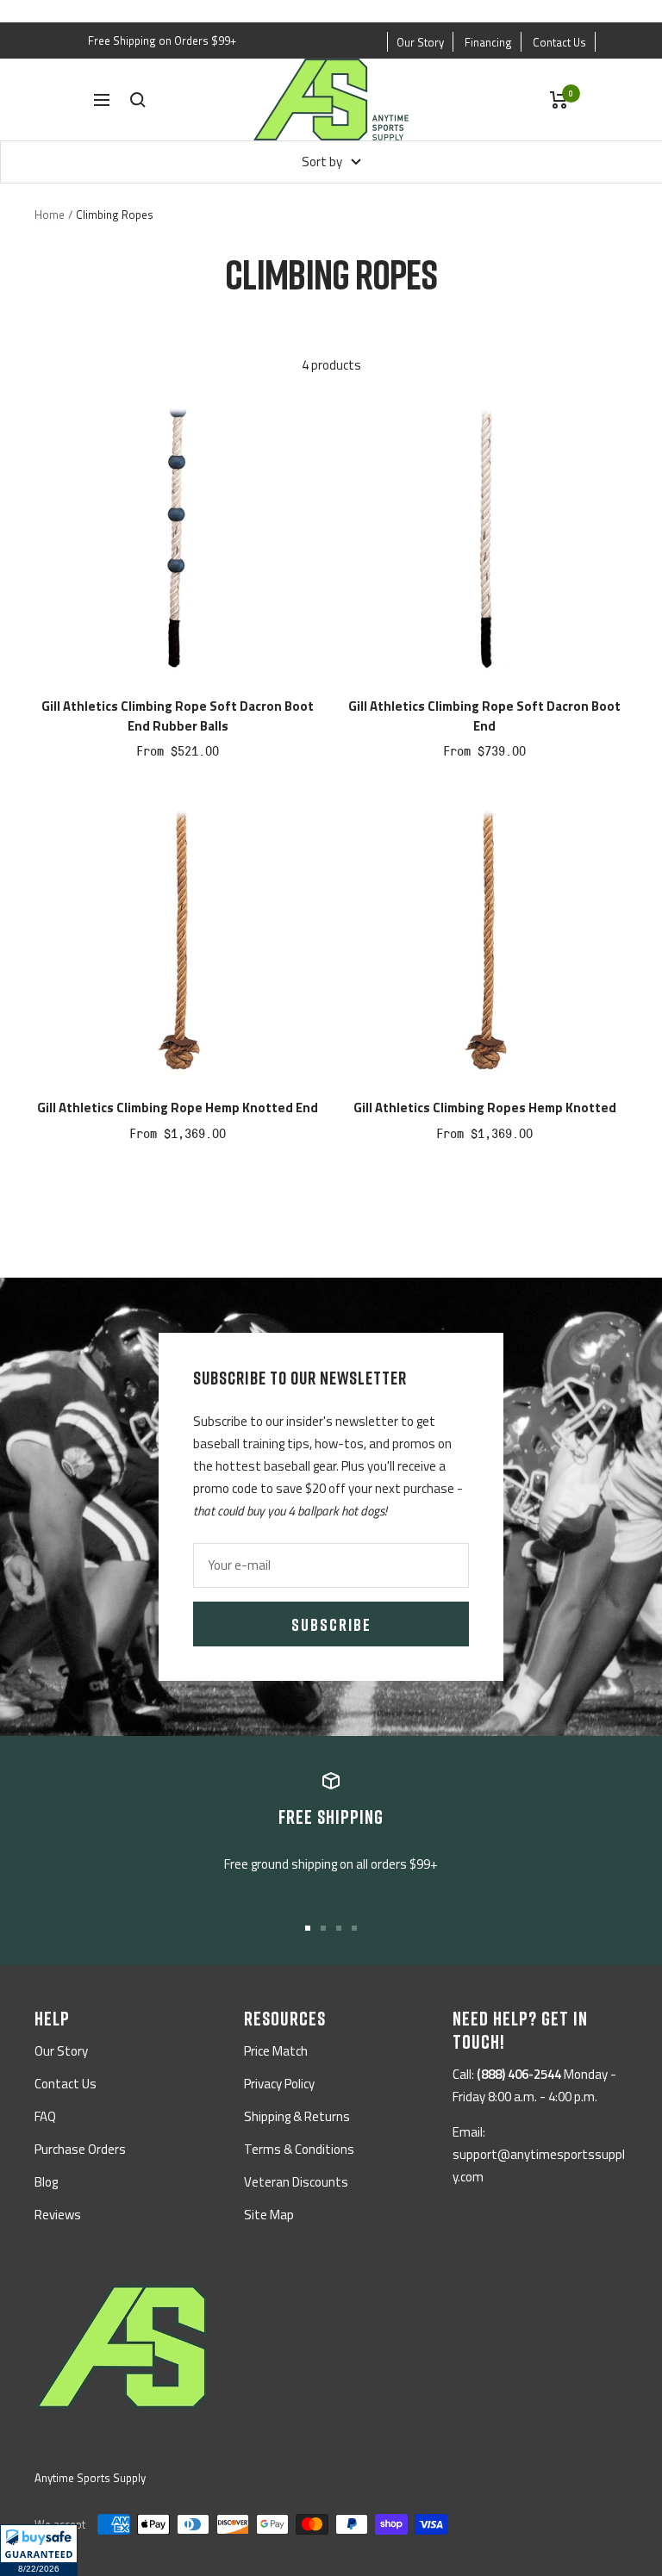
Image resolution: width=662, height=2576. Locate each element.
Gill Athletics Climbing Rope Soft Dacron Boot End (484, 716)
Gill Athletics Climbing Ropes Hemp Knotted (485, 1108)
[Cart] (559, 100)
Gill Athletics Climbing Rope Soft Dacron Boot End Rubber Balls (178, 716)
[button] (39, 2550)
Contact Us (559, 42)
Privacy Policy (279, 2084)
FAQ (45, 2116)
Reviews (58, 2215)
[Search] (138, 100)
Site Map (269, 2215)
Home (50, 215)
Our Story (420, 42)
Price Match (276, 2051)
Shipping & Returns (297, 2116)
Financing (488, 42)
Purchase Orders (80, 2149)
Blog (46, 2182)
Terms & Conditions (299, 2149)
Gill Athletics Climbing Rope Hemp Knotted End (178, 1108)
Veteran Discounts (296, 2182)
